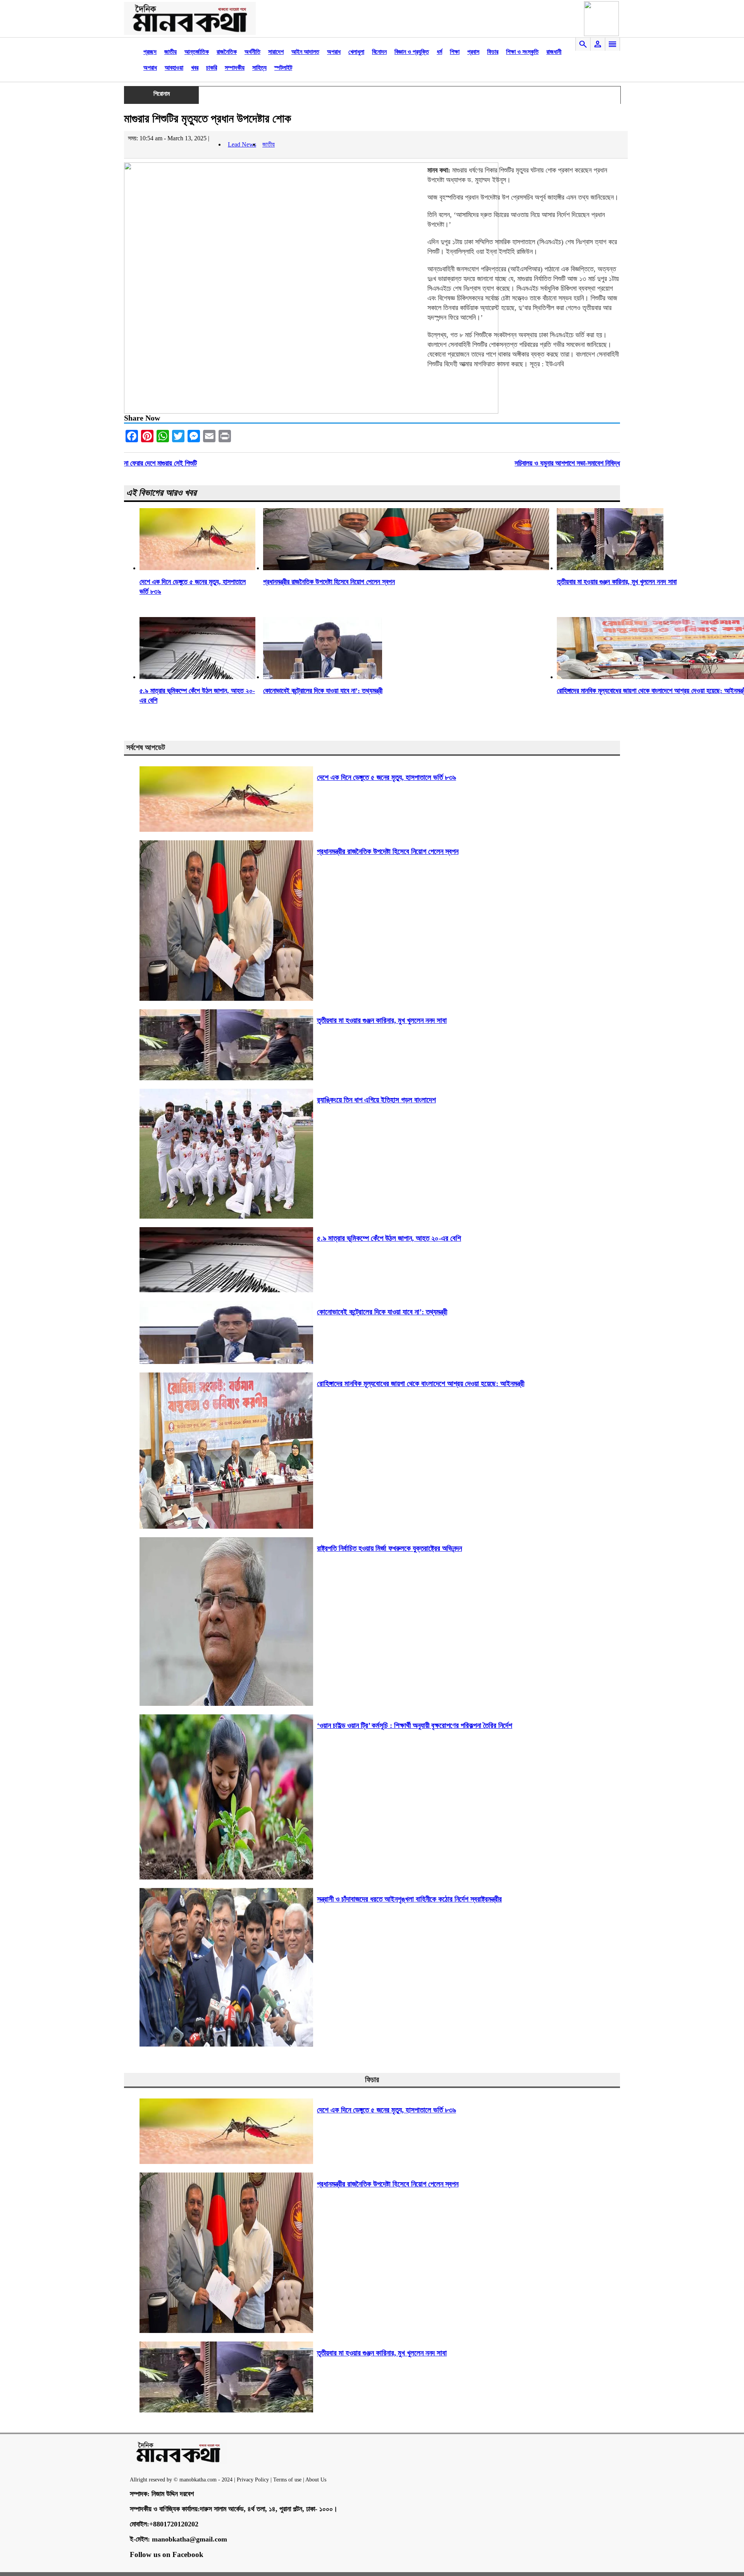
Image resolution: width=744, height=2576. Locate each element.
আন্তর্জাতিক (197, 52)
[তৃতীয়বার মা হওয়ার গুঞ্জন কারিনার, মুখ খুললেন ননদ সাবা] (610, 568)
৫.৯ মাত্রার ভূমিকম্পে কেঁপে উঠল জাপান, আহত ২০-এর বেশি (389, 1238)
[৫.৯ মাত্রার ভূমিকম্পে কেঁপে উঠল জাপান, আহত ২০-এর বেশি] (197, 677)
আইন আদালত (305, 52)
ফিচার (493, 52)
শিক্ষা (455, 52)
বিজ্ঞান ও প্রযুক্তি (412, 52)
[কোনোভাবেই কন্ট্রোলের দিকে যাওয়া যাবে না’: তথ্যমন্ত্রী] (323, 677)
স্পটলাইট (283, 68)
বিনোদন (379, 52)
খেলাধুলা (356, 52)
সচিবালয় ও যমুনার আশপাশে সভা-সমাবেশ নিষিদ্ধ (567, 463)
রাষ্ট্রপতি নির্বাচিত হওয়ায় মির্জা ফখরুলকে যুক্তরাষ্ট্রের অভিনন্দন (389, 1548)
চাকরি (212, 68)
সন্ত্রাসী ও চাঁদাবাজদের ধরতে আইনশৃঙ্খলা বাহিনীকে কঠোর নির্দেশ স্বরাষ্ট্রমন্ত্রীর (409, 1899)
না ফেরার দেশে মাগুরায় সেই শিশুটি (160, 463)
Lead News (242, 144)
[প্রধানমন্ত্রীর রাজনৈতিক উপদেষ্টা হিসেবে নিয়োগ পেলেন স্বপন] (406, 568)
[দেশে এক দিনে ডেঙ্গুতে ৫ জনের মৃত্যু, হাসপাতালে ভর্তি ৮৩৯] (197, 568)
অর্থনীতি (252, 52)
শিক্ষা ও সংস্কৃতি (522, 52)
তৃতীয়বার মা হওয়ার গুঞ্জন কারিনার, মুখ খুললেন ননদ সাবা (617, 582)
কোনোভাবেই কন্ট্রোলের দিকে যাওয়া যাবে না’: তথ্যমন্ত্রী (323, 691)
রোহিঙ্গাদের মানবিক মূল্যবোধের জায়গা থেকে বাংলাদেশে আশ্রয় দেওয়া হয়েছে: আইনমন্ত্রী (421, 1384)
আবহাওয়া (174, 68)
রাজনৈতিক (227, 52)
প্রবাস (473, 52)
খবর (195, 68)
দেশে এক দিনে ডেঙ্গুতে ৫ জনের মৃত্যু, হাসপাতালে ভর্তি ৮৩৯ (387, 777)
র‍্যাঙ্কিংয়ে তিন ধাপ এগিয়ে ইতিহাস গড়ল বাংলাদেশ (376, 1100)
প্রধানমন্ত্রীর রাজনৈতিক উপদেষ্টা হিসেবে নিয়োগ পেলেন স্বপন (329, 582)
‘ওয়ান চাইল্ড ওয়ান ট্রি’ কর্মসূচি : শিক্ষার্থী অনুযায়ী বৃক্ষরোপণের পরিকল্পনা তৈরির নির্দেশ (415, 1725)
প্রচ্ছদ (150, 52)
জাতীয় (170, 52)
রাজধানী (554, 52)
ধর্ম (439, 52)
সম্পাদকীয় (235, 68)
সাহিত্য (259, 68)
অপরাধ (334, 52)
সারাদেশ (276, 52)
